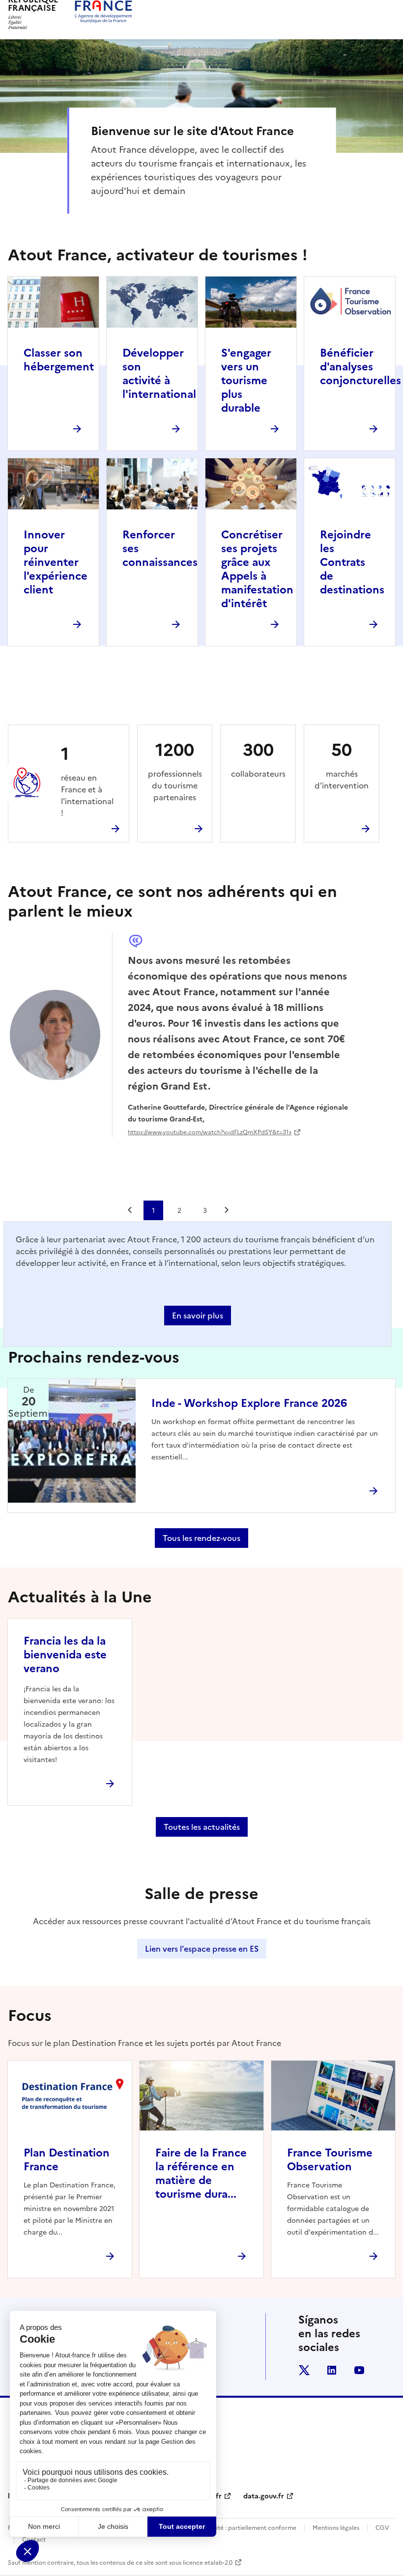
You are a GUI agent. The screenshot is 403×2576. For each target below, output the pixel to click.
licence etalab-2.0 (208, 2563)
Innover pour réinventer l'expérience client (56, 562)
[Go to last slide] (131, 1210)
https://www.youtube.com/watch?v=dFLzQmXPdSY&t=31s (210, 1132)
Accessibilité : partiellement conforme (242, 2528)
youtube (359, 2370)
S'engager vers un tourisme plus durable (246, 380)
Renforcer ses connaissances (160, 548)
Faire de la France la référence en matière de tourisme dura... (201, 2173)
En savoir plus (198, 1316)
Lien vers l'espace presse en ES (202, 1949)
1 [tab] (153, 1210)
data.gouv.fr (264, 2496)
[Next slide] (228, 1210)
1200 (175, 750)
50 (342, 750)
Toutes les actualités (202, 1827)
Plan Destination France (67, 2160)
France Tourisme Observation (330, 2160)
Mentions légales (336, 2528)
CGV (382, 2528)
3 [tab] (205, 1210)
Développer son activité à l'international (159, 374)
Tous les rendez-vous (201, 1538)
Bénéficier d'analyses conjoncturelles (360, 367)
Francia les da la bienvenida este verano (65, 1655)
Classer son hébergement (59, 360)
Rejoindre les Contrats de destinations (352, 562)
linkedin (332, 2370)
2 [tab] (179, 1210)
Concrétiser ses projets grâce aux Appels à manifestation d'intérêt (257, 569)
